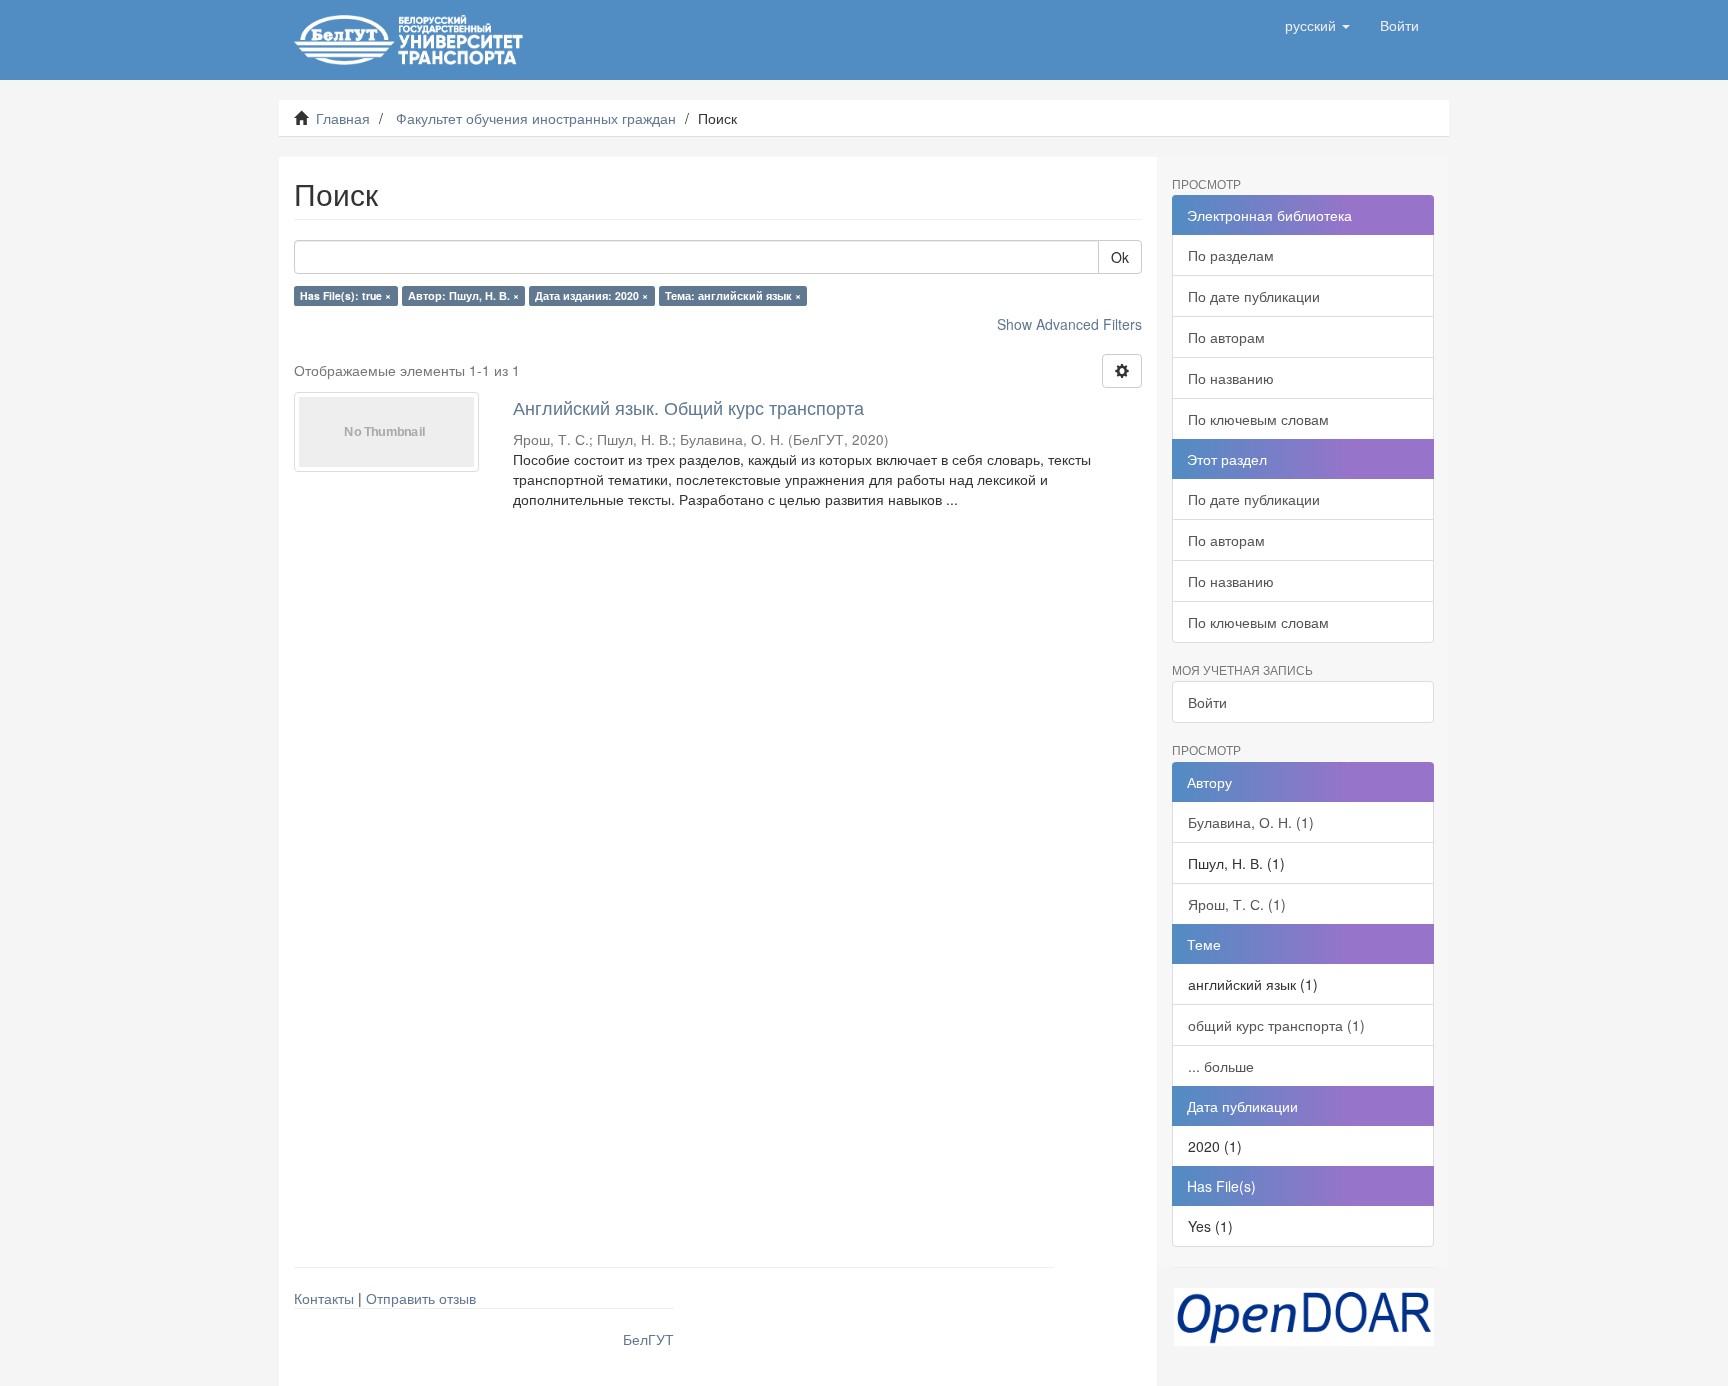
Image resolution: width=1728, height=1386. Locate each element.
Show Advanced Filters (1069, 324)
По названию (1231, 378)
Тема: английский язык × (733, 295)
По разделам (1231, 255)
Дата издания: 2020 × (591, 295)
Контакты (324, 1298)
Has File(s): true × (345, 295)
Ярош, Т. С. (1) (1237, 904)
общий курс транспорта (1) (1276, 1025)
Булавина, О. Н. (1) (1251, 822)
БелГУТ (648, 1339)
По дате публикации (1254, 296)
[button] (1317, 25)
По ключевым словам (1258, 419)
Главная (343, 118)
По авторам (1226, 337)
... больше (1221, 1066)
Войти (1207, 702)
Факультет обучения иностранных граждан (536, 118)
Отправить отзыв (421, 1298)
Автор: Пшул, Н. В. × (463, 295)
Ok (1120, 257)
